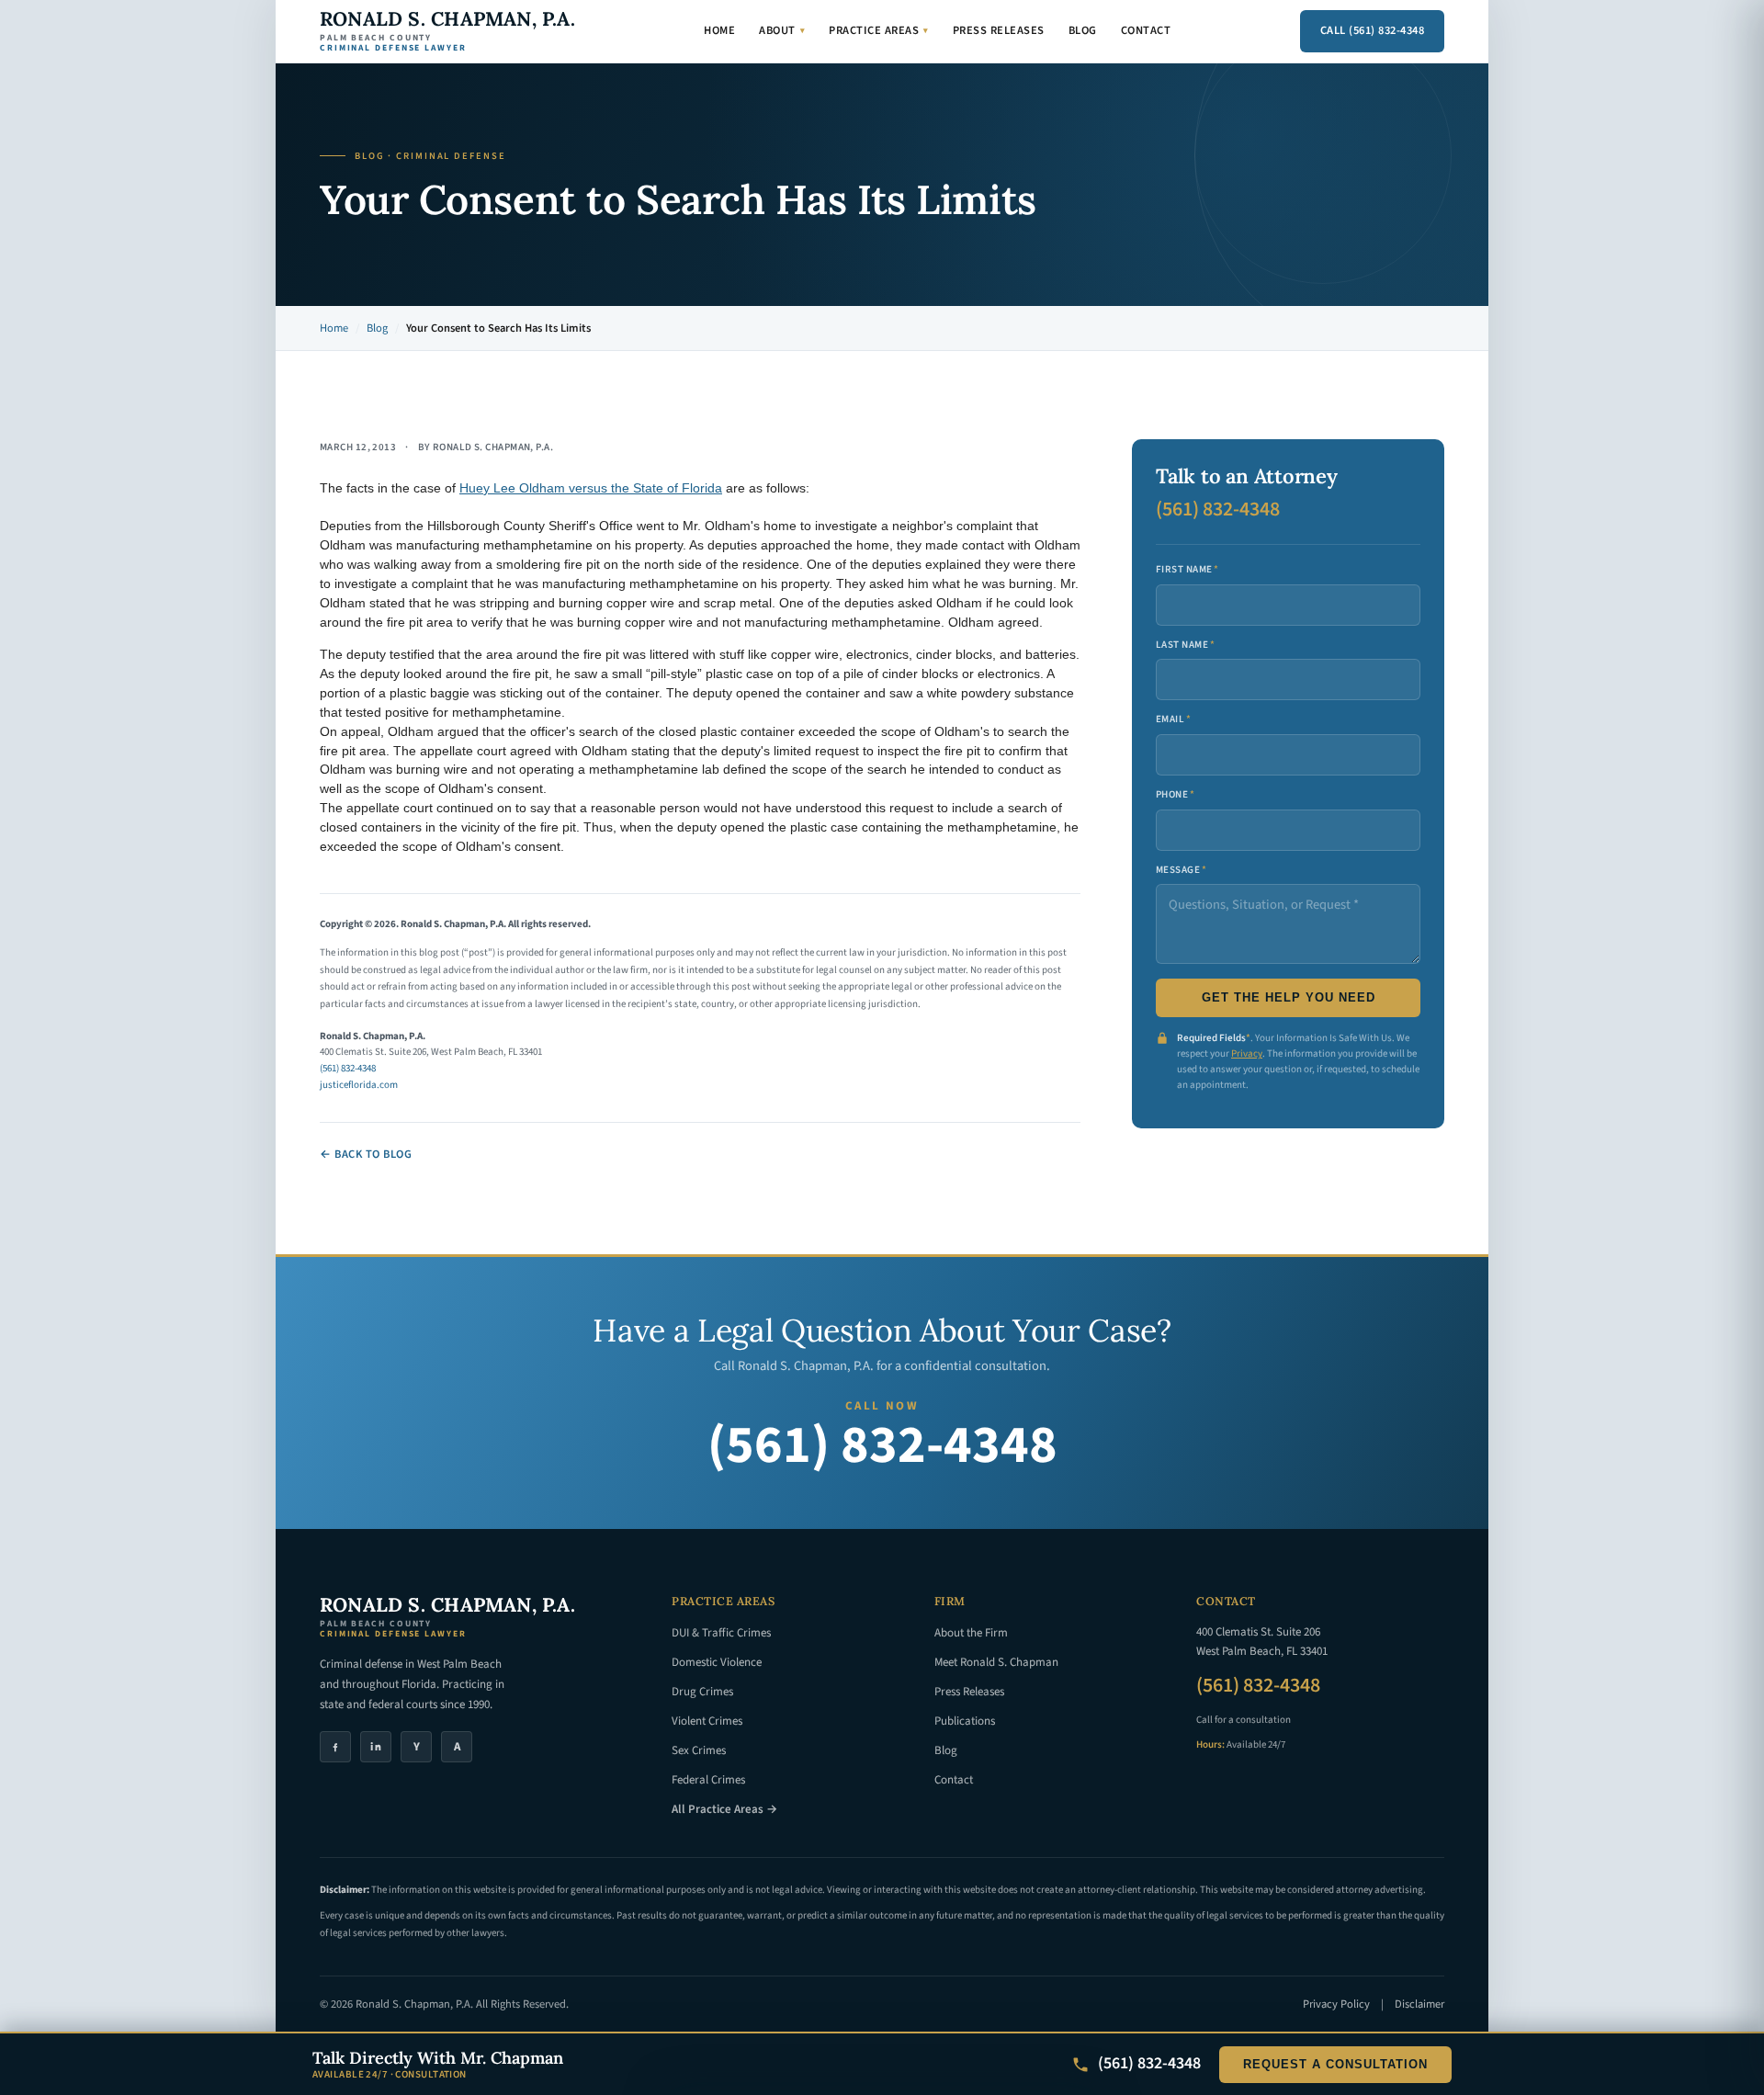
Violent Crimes (707, 1721)
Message (1182, 870)
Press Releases (999, 30)
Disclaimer (1419, 2004)
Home (719, 30)
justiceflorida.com (359, 1085)
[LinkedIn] (376, 1747)
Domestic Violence (717, 1662)
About (782, 30)
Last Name (1185, 645)
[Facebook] (335, 1747)
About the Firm (971, 1633)
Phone (1176, 794)
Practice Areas (879, 30)
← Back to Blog (366, 1154)
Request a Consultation (1335, 2065)
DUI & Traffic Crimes (721, 1633)
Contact (1146, 30)
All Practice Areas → (724, 1809)
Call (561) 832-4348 (1373, 30)
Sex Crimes (699, 1750)
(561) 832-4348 (348, 1068)
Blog (1083, 30)
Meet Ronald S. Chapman (996, 1662)
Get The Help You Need (1289, 998)
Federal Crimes (708, 1780)
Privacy (1247, 1053)
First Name (1187, 569)
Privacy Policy (1336, 2004)
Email (1174, 719)
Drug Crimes (702, 1692)
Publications (965, 1721)
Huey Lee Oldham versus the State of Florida (591, 488)
